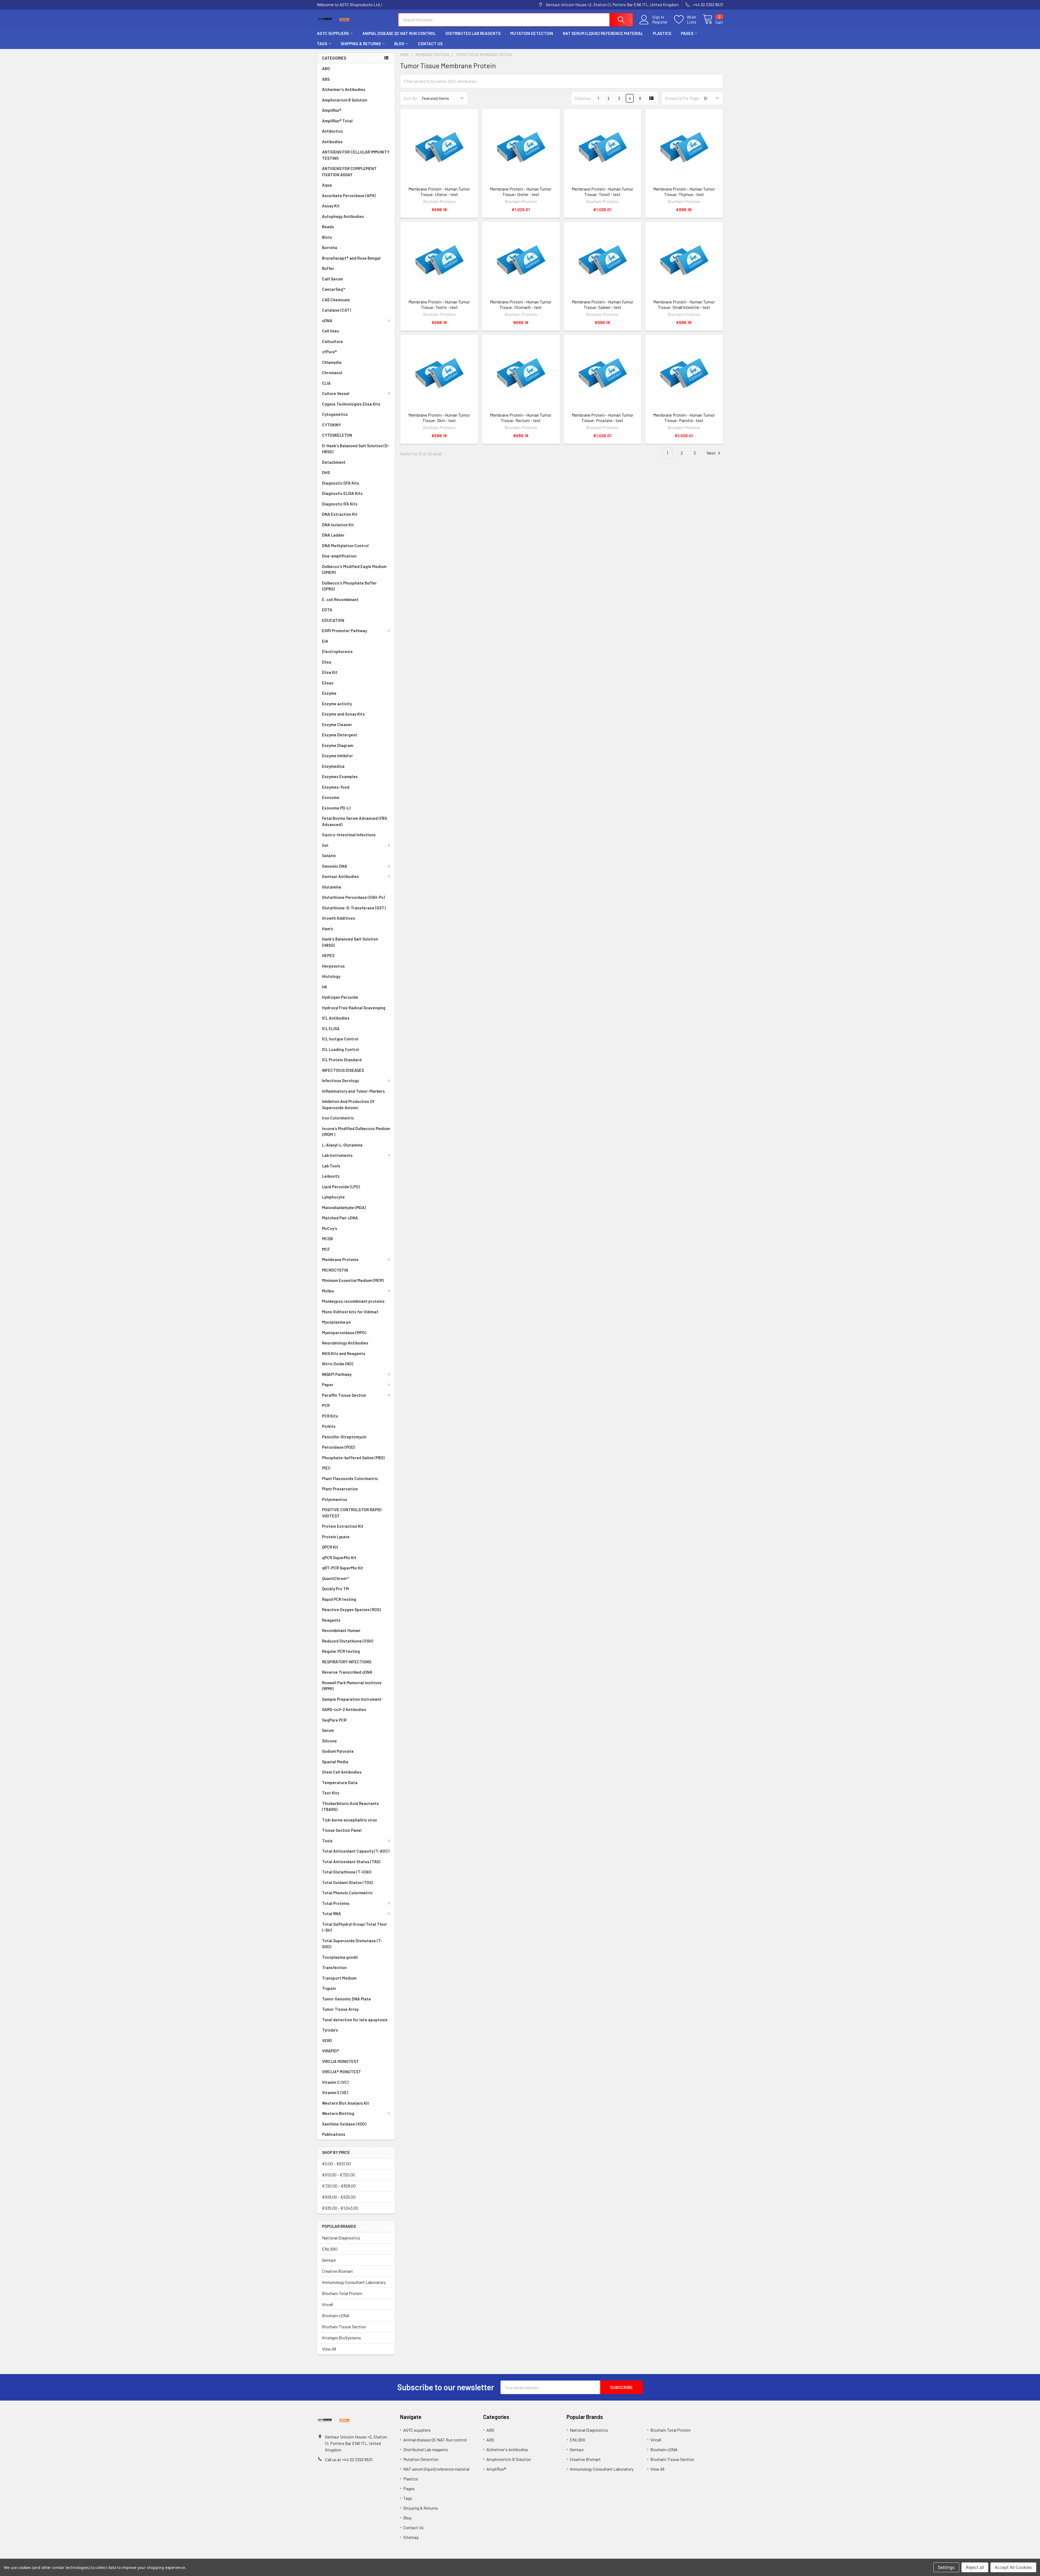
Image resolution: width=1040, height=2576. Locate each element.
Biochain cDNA (336, 2315)
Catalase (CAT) (337, 310)
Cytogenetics (335, 414)
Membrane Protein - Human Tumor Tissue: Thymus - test (684, 192)
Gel (325, 845)
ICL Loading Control (341, 1049)
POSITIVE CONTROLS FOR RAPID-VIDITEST (352, 1513)
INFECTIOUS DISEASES (343, 1070)
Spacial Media (335, 1762)
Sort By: (411, 98)
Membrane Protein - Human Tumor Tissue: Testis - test (439, 304)
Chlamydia (332, 362)
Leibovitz (331, 1176)
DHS (326, 472)
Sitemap (411, 2537)
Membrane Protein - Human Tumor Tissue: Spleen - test (602, 304)
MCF (326, 1249)
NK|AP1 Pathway (337, 1374)
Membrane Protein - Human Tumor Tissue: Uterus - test (439, 192)
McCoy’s (330, 1228)
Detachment (334, 462)
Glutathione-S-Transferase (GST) (354, 908)
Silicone (329, 1741)
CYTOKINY (331, 425)
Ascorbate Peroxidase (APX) (349, 195)
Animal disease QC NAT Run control (399, 33)
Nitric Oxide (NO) (338, 1364)
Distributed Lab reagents (473, 33)
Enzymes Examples (340, 776)
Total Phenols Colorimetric (347, 1893)
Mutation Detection (532, 33)
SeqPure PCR (334, 1720)
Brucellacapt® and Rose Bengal (351, 258)
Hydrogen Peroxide (340, 997)
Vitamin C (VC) (335, 2082)
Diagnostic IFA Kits (340, 504)
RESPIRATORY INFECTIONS (347, 1662)
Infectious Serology (340, 1080)
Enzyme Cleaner (337, 724)
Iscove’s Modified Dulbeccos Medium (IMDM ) (356, 1132)
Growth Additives (339, 918)
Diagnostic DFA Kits (341, 483)
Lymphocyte (333, 1197)
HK (325, 987)
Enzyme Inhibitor (337, 756)
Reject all (975, 2567)
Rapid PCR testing (339, 1599)
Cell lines (331, 331)
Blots (327, 237)
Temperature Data (340, 1782)
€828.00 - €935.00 (339, 2197)
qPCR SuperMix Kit (339, 1558)
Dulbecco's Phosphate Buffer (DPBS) (349, 586)
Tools (327, 1841)
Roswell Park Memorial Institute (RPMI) (352, 1686)
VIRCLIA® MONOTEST (342, 2072)
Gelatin (329, 856)
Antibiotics (332, 131)
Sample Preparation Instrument (352, 1699)
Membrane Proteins (340, 1259)
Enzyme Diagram (338, 745)
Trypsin (329, 1988)
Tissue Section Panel (342, 1830)
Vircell (327, 2304)
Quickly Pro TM (335, 1589)
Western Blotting (338, 2113)
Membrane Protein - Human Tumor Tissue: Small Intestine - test (684, 304)
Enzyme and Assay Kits (343, 714)
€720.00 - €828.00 (339, 2186)
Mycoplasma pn (336, 1322)
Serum (328, 1730)
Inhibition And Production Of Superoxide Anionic (348, 1104)
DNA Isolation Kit (338, 525)
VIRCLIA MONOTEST (340, 2061)
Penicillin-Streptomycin (344, 1437)
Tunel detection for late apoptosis (355, 2020)
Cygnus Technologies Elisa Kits (351, 404)
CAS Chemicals (336, 300)
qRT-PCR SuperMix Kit (343, 1568)
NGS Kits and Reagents (344, 1353)
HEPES (328, 955)
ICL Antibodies (336, 1018)
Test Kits (331, 1793)
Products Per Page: (683, 98)
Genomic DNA (335, 866)
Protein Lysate (336, 1537)
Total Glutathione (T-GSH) (347, 1872)
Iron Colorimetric (338, 1118)
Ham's (328, 929)
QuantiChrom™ (336, 1578)
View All (329, 2349)
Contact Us (430, 44)
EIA (325, 641)
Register (660, 22)
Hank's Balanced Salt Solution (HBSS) (350, 942)
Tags (322, 44)
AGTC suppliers (333, 33)
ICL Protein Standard (342, 1060)
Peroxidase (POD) (339, 1447)
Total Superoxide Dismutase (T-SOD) (352, 1944)
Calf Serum (332, 279)
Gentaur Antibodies (340, 876)
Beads (328, 227)
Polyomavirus (335, 1499)
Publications (334, 2134)
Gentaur (329, 2260)
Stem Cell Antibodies (342, 1772)
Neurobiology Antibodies (345, 1343)
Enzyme (329, 693)
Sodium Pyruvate (338, 1751)
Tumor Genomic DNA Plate (347, 1999)
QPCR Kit (330, 1547)
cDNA (327, 321)
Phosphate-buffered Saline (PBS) (353, 1458)
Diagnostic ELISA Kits (342, 493)
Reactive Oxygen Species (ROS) (351, 1609)
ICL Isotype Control (340, 1039)
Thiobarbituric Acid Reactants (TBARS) (350, 1806)
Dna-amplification (339, 556)
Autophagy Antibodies (343, 216)
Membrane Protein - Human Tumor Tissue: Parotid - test (684, 418)
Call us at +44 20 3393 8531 (349, 2459)
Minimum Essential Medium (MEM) (353, 1280)
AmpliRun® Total (337, 121)
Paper (328, 1385)
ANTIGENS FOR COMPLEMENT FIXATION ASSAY (349, 172)
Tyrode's (330, 2030)
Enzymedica (333, 766)
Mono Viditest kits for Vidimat (350, 1312)
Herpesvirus (333, 966)
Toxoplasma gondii (340, 1957)
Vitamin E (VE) (335, 2092)
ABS (326, 79)
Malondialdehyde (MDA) (344, 1207)
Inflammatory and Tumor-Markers (353, 1091)
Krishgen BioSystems (342, 2338)
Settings (946, 2567)
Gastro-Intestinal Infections (349, 835)
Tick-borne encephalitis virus (350, 1820)
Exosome (331, 797)
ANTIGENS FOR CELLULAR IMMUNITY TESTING (356, 155)
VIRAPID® (331, 2051)
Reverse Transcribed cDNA (347, 1672)
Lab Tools (331, 1166)
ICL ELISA (331, 1029)
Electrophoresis (337, 651)
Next (711, 453)
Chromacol (332, 373)
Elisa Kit (330, 672)
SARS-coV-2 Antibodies (344, 1709)
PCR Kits (330, 1416)
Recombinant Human (341, 1630)
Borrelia (330, 247)
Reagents (331, 1620)
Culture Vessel (336, 393)
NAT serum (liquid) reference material (603, 33)
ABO (326, 68)
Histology (331, 976)
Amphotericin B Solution (345, 100)
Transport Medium (339, 1978)
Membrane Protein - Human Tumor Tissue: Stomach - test (521, 304)
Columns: (583, 98)
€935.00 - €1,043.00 (340, 2208)
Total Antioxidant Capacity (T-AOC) (356, 1851)
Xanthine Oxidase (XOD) (344, 2124)
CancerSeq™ (334, 289)
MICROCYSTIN (335, 1270)
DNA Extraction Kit (340, 514)
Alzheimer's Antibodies (344, 89)
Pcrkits (329, 1426)
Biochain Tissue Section (344, 2327)
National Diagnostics (341, 2238)
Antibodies (332, 142)
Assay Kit (331, 206)
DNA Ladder (333, 535)
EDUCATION (333, 620)
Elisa (327, 662)
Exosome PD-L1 (336, 808)
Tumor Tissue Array (340, 2009)
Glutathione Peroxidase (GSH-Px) (353, 897)
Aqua (327, 185)
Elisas (328, 683)
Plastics (662, 33)
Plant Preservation (340, 1489)
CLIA (326, 383)
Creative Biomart (337, 2271)
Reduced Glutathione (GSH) (348, 1641)
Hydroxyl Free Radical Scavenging (354, 1008)
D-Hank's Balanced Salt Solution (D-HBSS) (356, 449)
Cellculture (332, 341)
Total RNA (331, 1914)
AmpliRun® (332, 110)
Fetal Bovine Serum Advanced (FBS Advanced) (355, 821)
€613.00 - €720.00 (339, 2175)
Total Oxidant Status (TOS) (347, 1882)
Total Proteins (336, 1903)
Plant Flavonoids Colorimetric (350, 1478)
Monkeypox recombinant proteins (353, 1301)
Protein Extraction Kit (343, 1526)
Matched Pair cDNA (340, 1218)
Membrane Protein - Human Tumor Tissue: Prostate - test (602, 418)
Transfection (334, 1967)
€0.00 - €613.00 (336, 2164)
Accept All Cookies (1013, 2567)
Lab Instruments (337, 1155)
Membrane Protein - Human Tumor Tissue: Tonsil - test (602, 192)
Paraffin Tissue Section (344, 1395)
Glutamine (332, 887)
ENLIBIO (330, 2249)
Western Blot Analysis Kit (346, 2103)
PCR (326, 1405)
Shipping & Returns (361, 44)
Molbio (328, 1291)
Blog (399, 44)
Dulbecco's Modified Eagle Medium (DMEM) (354, 569)
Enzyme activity (337, 704)
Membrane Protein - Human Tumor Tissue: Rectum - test (521, 418)
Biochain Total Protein (342, 2293)
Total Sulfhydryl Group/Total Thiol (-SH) (354, 1927)
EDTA (327, 610)
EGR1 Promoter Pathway (344, 631)
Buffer (328, 268)
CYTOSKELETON (337, 435)
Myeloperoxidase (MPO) (344, 1333)
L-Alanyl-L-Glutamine (342, 1145)
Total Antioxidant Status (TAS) (351, 1862)
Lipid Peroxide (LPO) (341, 1187)
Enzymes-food (336, 787)
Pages (687, 33)
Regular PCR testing (341, 1651)
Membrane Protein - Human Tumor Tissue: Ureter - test (521, 192)
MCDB (327, 1239)
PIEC (326, 1468)
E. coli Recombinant (340, 599)
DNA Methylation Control (345, 546)
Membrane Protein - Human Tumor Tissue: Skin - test (439, 418)
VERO (327, 2040)
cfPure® (329, 352)
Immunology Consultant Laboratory (354, 2282)
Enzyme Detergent (340, 735)
